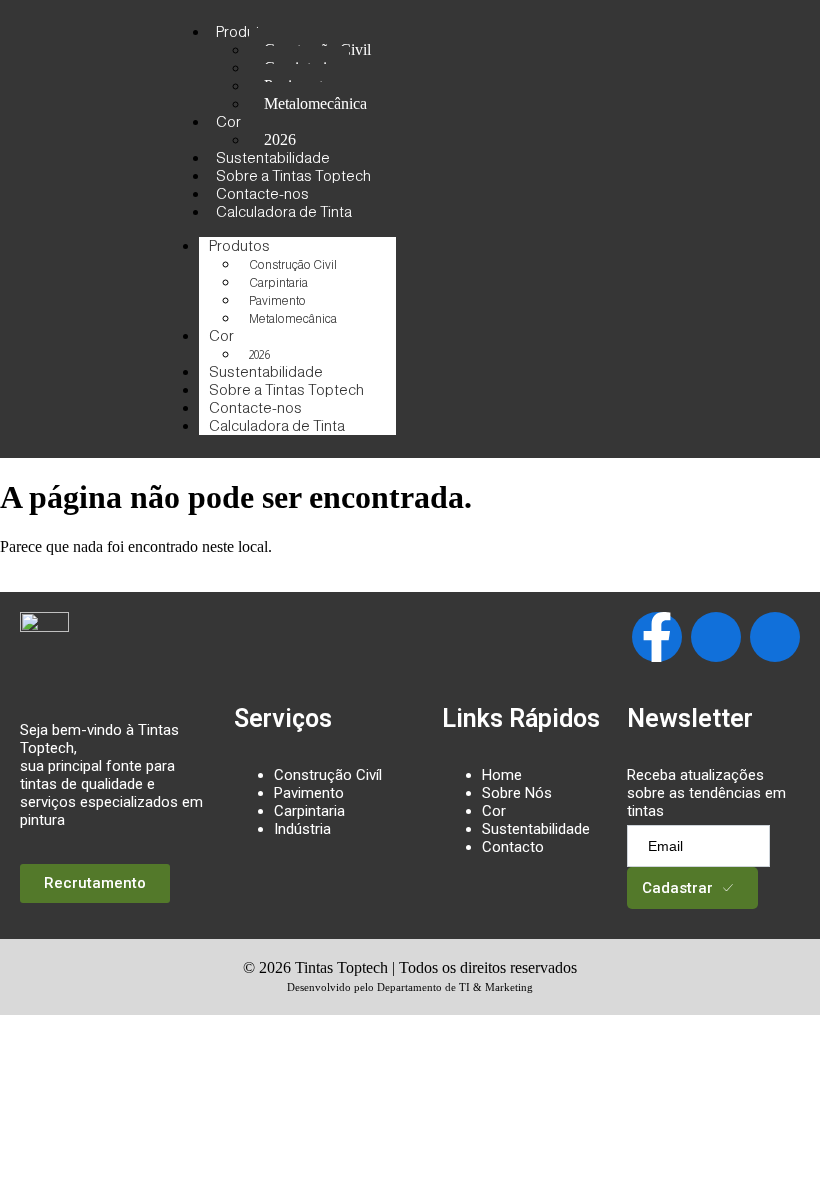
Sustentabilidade (536, 829)
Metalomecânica (315, 103)
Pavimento (277, 301)
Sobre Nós (517, 793)
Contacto (513, 847)
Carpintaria (278, 283)
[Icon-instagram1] (716, 637)
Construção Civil (293, 265)
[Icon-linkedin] (775, 637)
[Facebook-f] (657, 637)
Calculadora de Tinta (284, 211)
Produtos (246, 31)
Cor (228, 121)
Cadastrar (677, 888)
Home (502, 775)
